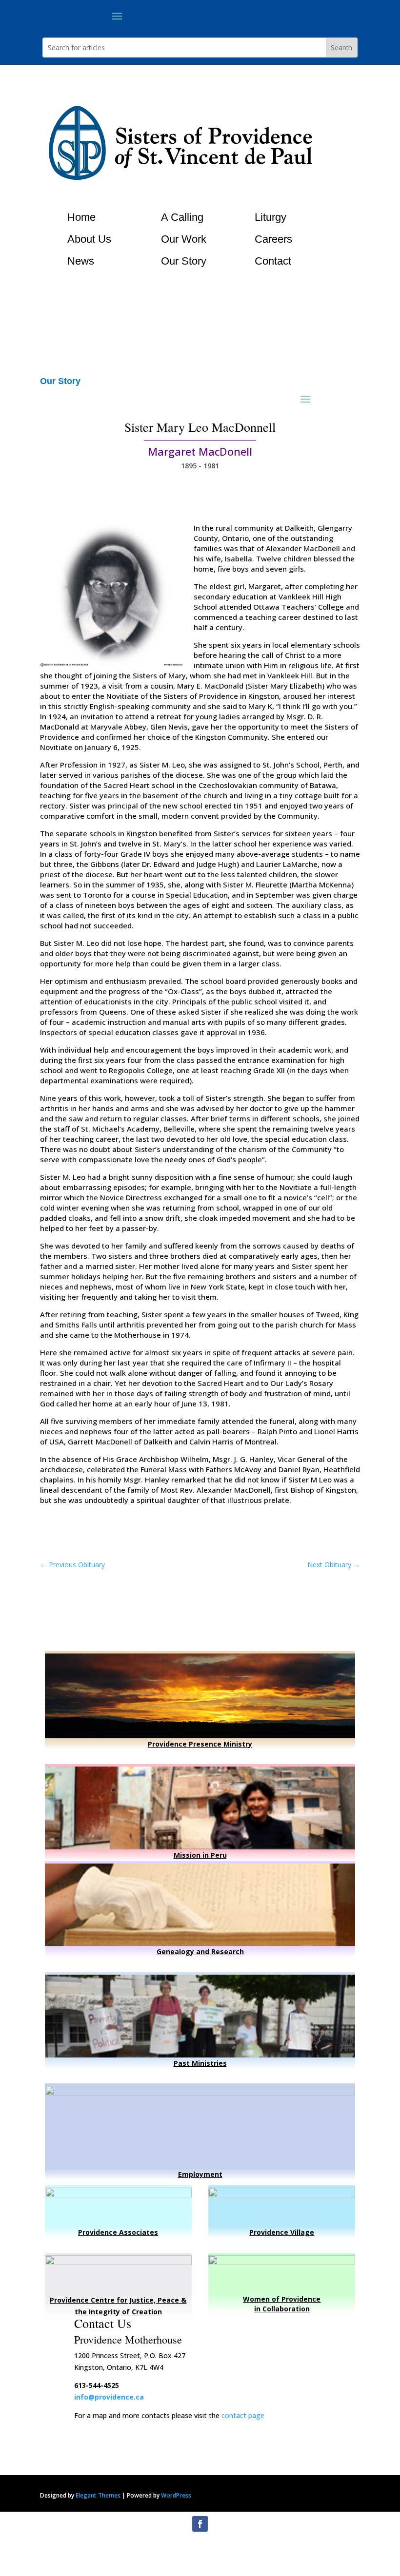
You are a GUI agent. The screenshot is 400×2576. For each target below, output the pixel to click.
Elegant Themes (98, 2495)
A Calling (182, 217)
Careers (273, 239)
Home (81, 217)
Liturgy (270, 217)
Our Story (184, 261)
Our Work (184, 239)
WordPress (176, 2495)
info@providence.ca (109, 2397)
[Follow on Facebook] (200, 2524)
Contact (273, 261)
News (81, 261)
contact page (243, 2415)
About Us (89, 239)
